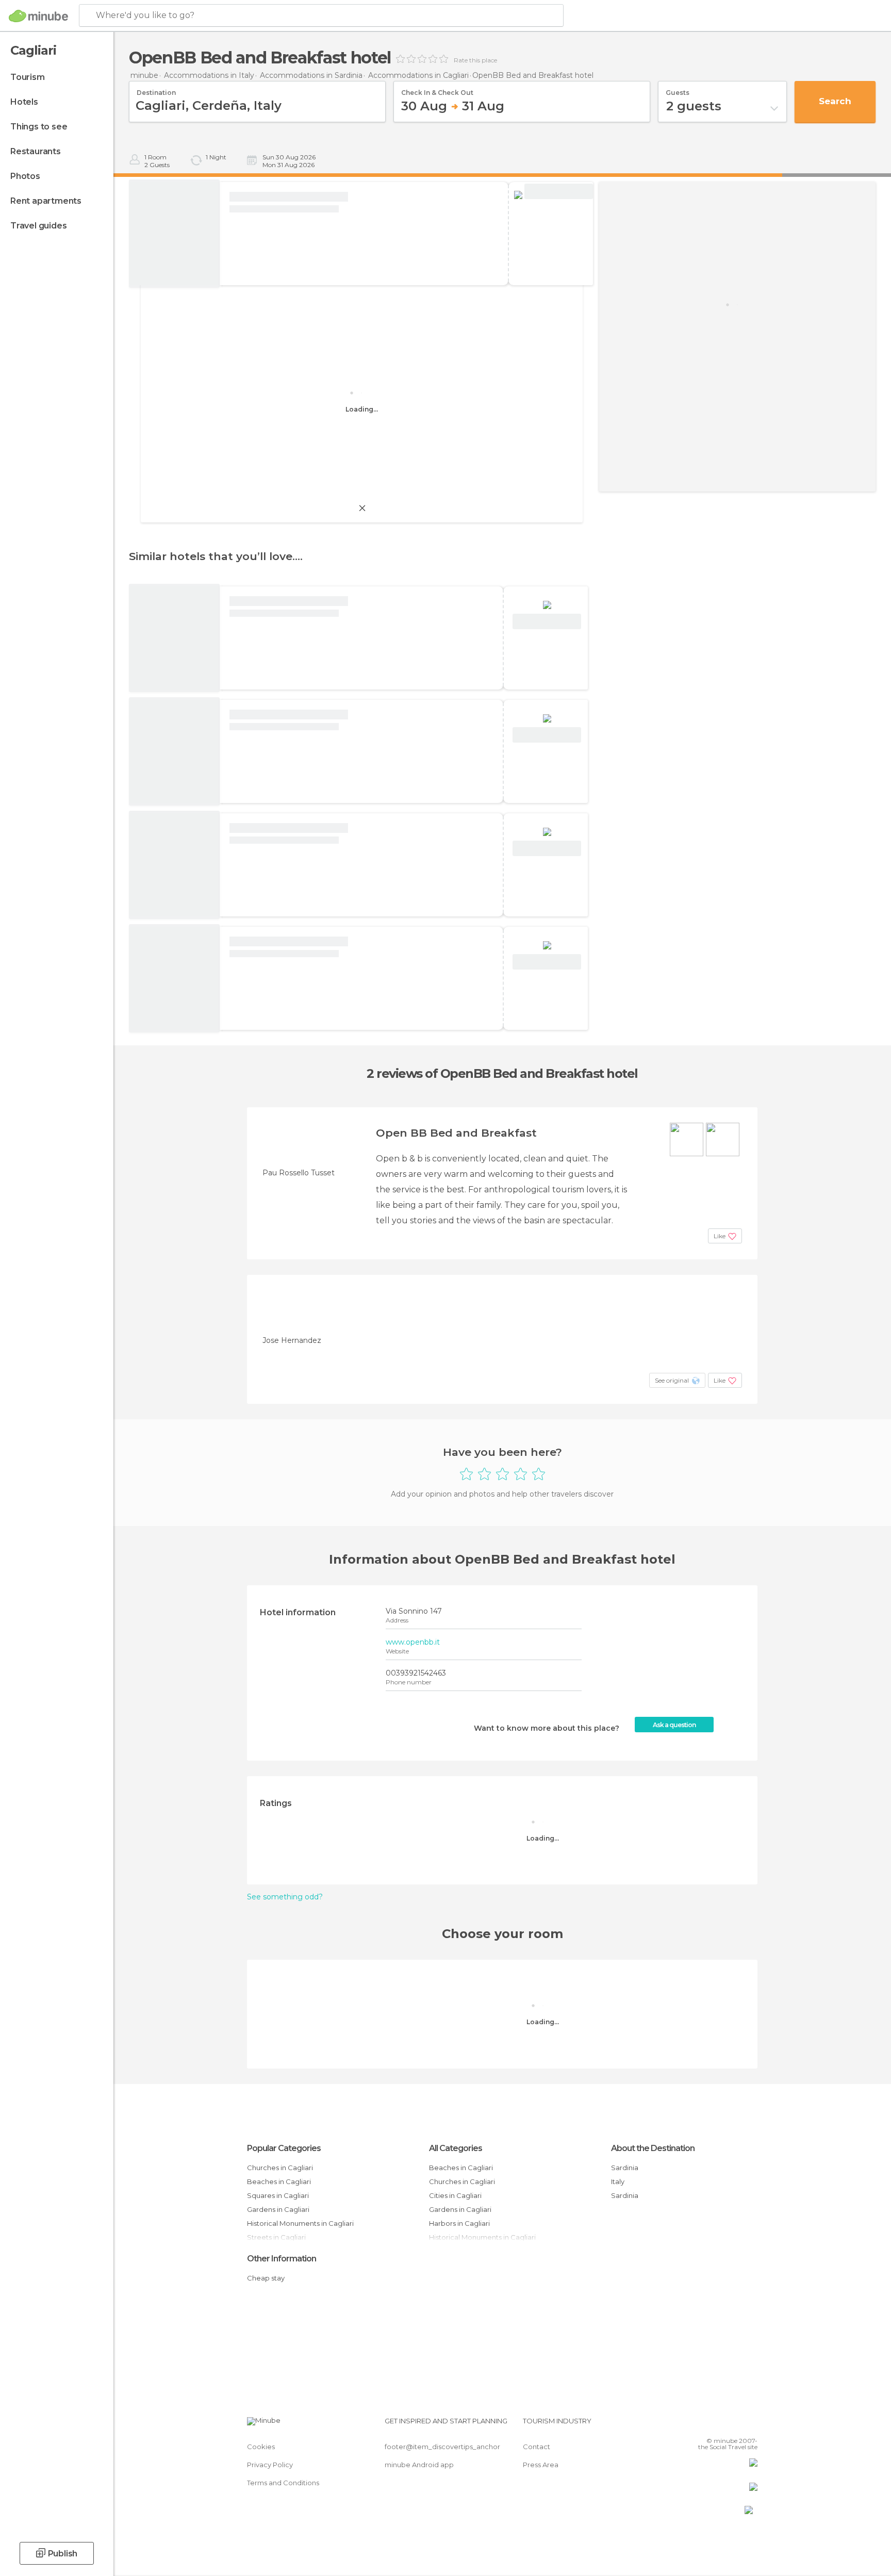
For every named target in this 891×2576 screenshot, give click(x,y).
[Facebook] (699, 2425)
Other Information (282, 2259)
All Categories (456, 2148)
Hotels (24, 102)
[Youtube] (750, 2425)
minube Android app (419, 2465)
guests (678, 89)
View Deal (559, 192)
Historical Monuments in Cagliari (300, 2223)
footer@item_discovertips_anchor (442, 2447)
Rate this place (475, 60)
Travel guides (38, 226)
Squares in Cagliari (278, 2195)
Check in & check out (437, 89)
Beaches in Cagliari (279, 2181)
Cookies (261, 2447)
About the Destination (653, 2148)
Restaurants (36, 151)
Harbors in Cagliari (459, 2223)
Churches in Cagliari (280, 2168)
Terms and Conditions (283, 2483)
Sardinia (625, 2168)
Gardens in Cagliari (278, 2209)
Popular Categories (284, 2148)
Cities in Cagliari (455, 2195)
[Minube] (38, 16)
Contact (537, 2447)
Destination (156, 89)
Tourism (28, 77)
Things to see (39, 127)
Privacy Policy (270, 2465)
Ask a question (674, 1725)
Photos (25, 176)
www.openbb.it (413, 1642)
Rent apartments (46, 201)
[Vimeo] (733, 2425)
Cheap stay (266, 2278)
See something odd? (285, 1897)
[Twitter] (716, 2425)
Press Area (541, 2465)
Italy (618, 2181)
